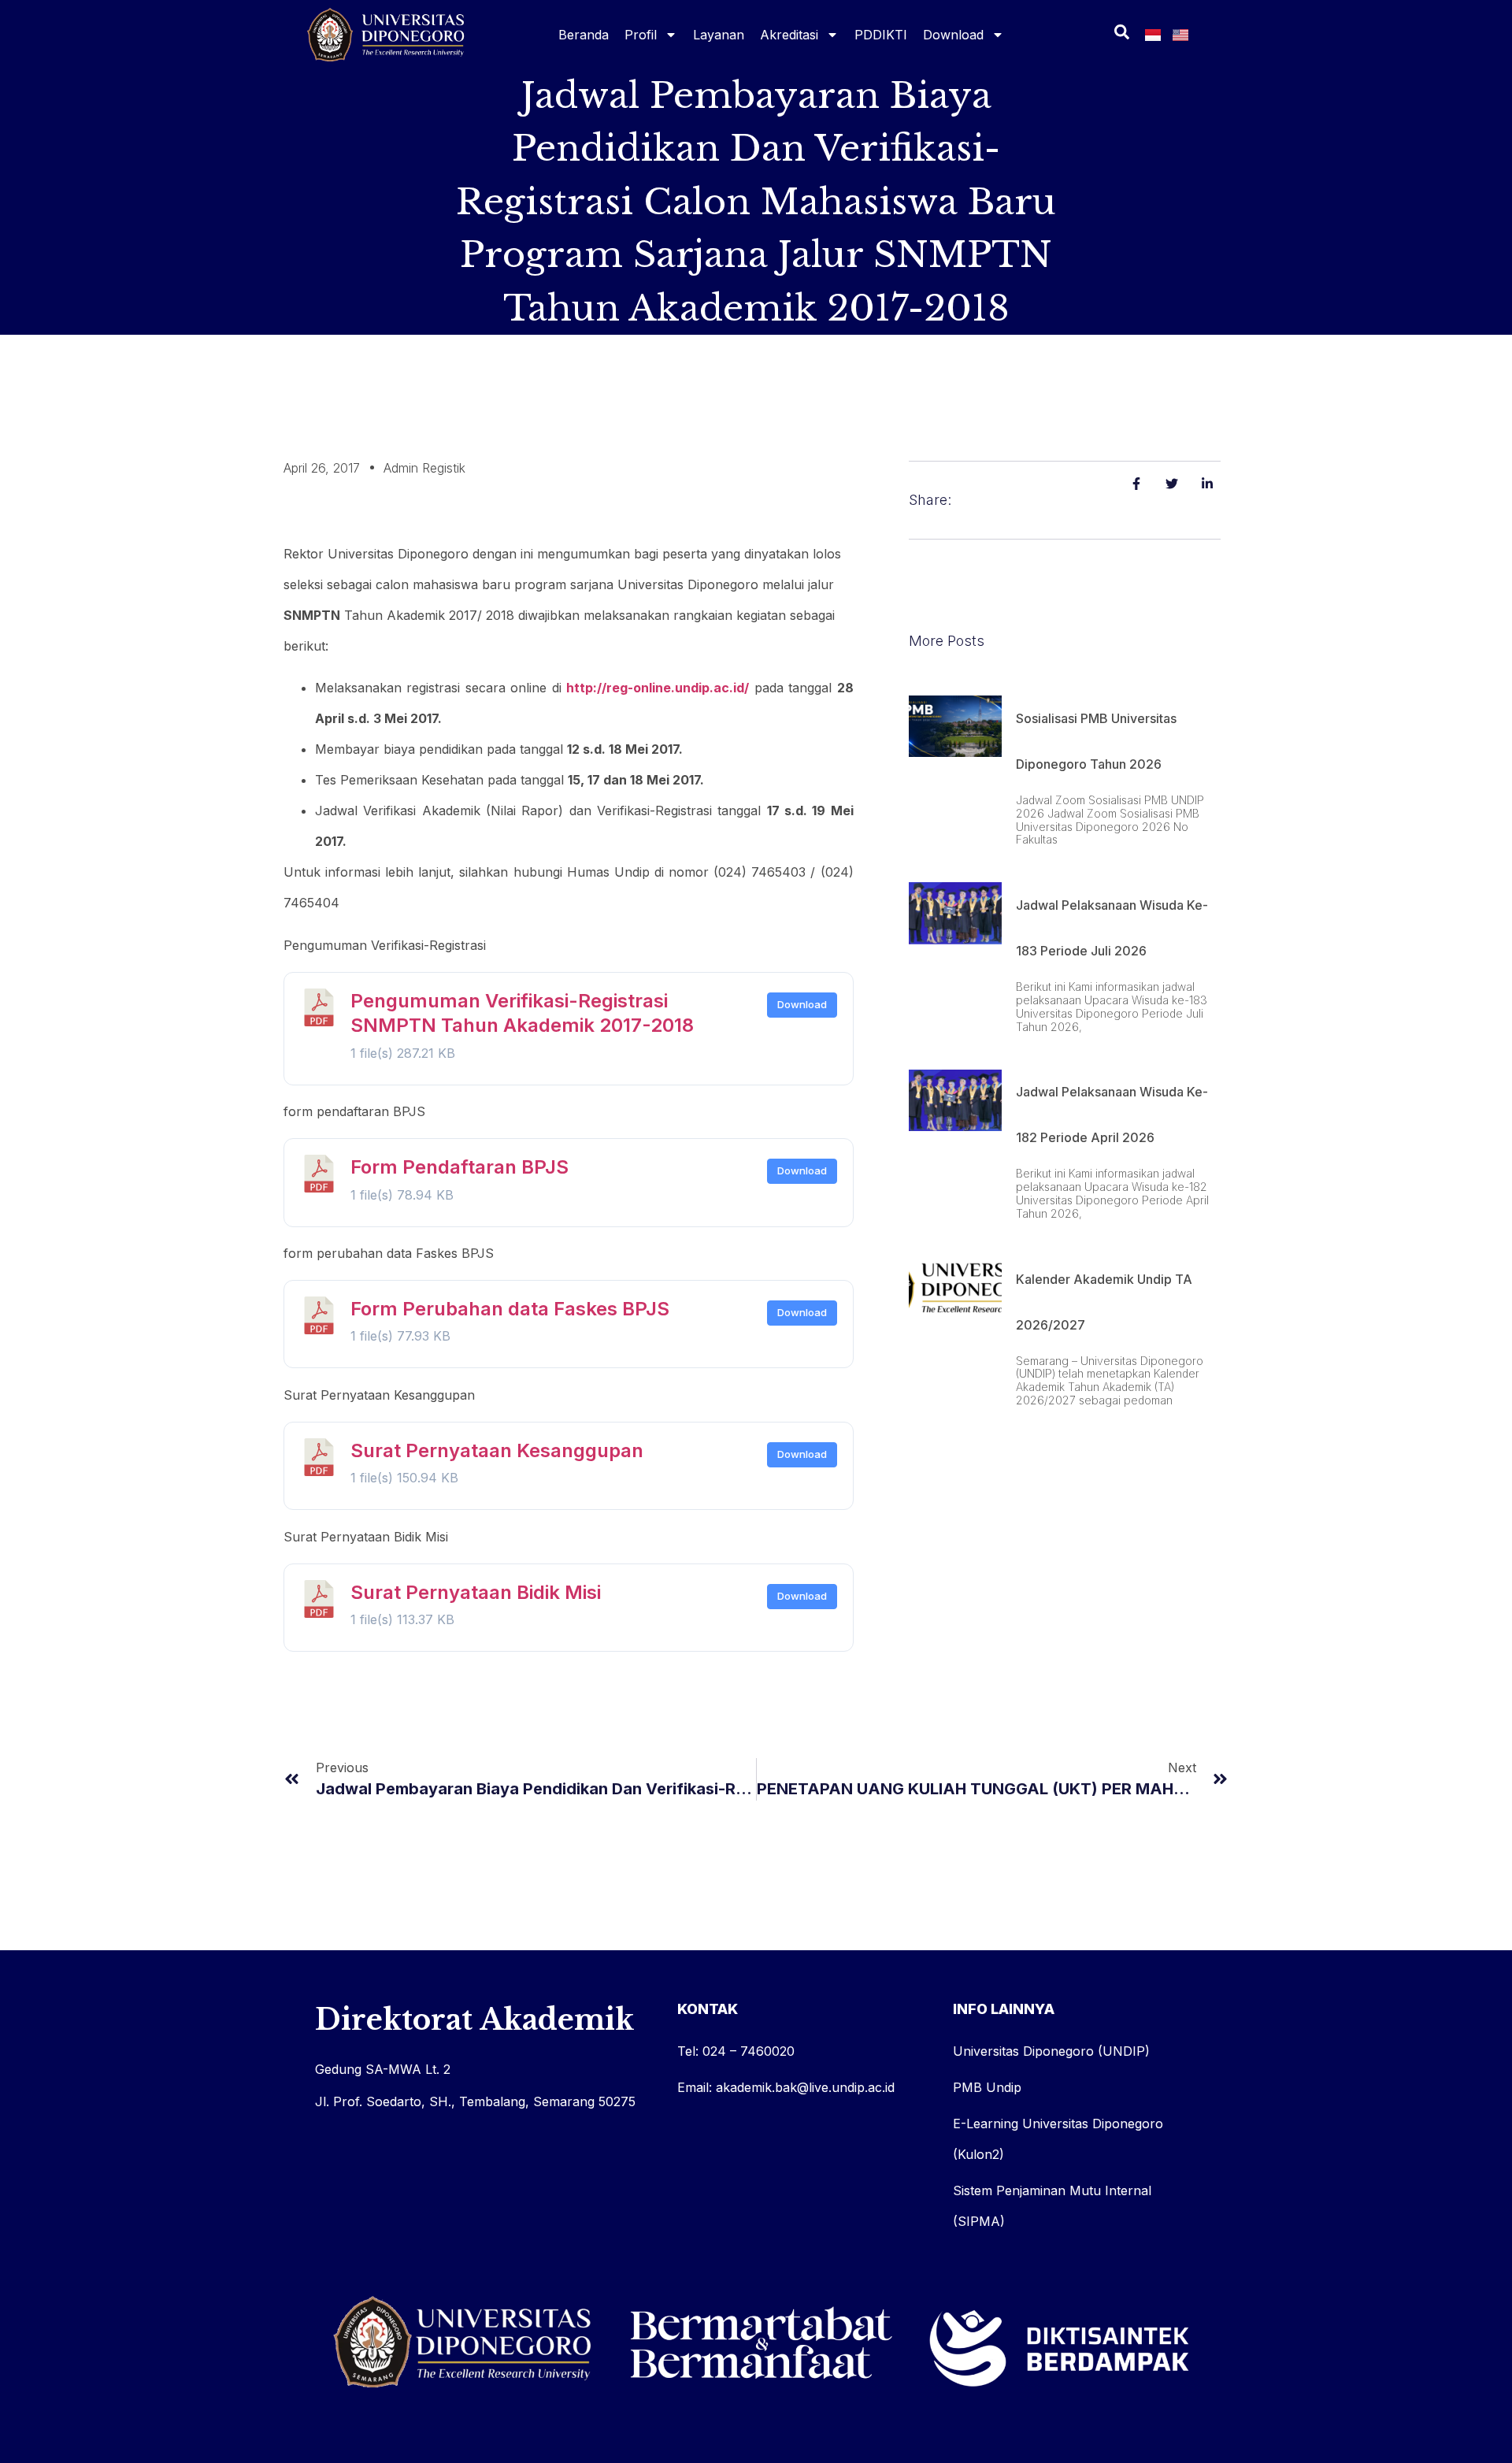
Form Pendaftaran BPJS (460, 1167)
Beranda (584, 35)
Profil (641, 35)
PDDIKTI (881, 35)
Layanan (719, 35)
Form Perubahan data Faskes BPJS (510, 1309)
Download (953, 35)
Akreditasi (789, 35)
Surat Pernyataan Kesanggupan (497, 1450)
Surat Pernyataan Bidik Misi (476, 1592)
